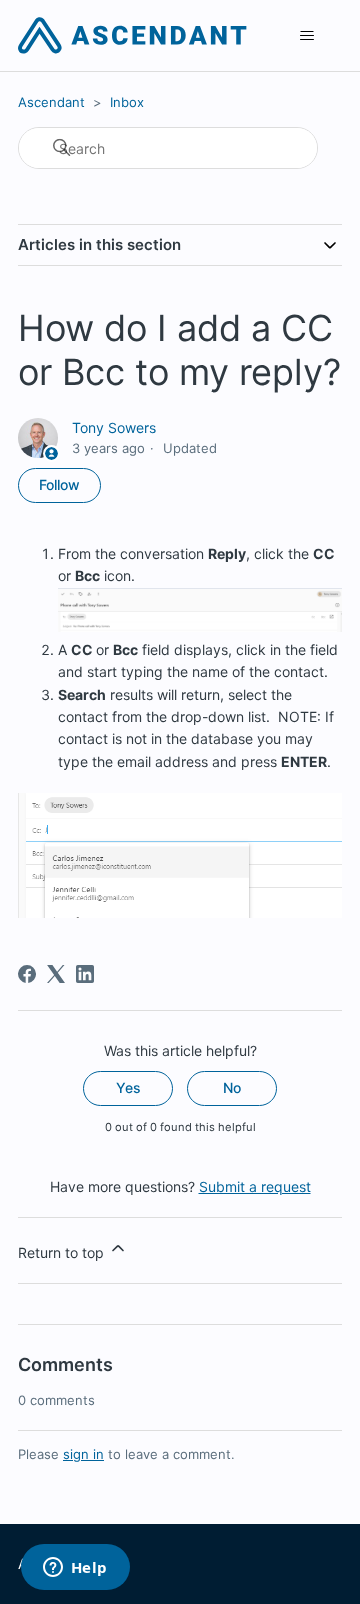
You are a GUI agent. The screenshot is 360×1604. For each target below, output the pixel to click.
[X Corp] (56, 974)
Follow (59, 484)
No (232, 1087)
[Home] (132, 35)
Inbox (127, 102)
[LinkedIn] (85, 974)
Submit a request (255, 1186)
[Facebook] (27, 974)
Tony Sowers (114, 427)
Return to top (63, 1252)
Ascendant (51, 102)
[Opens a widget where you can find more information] (75, 1569)
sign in (83, 1454)
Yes (128, 1087)
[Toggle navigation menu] (306, 36)
